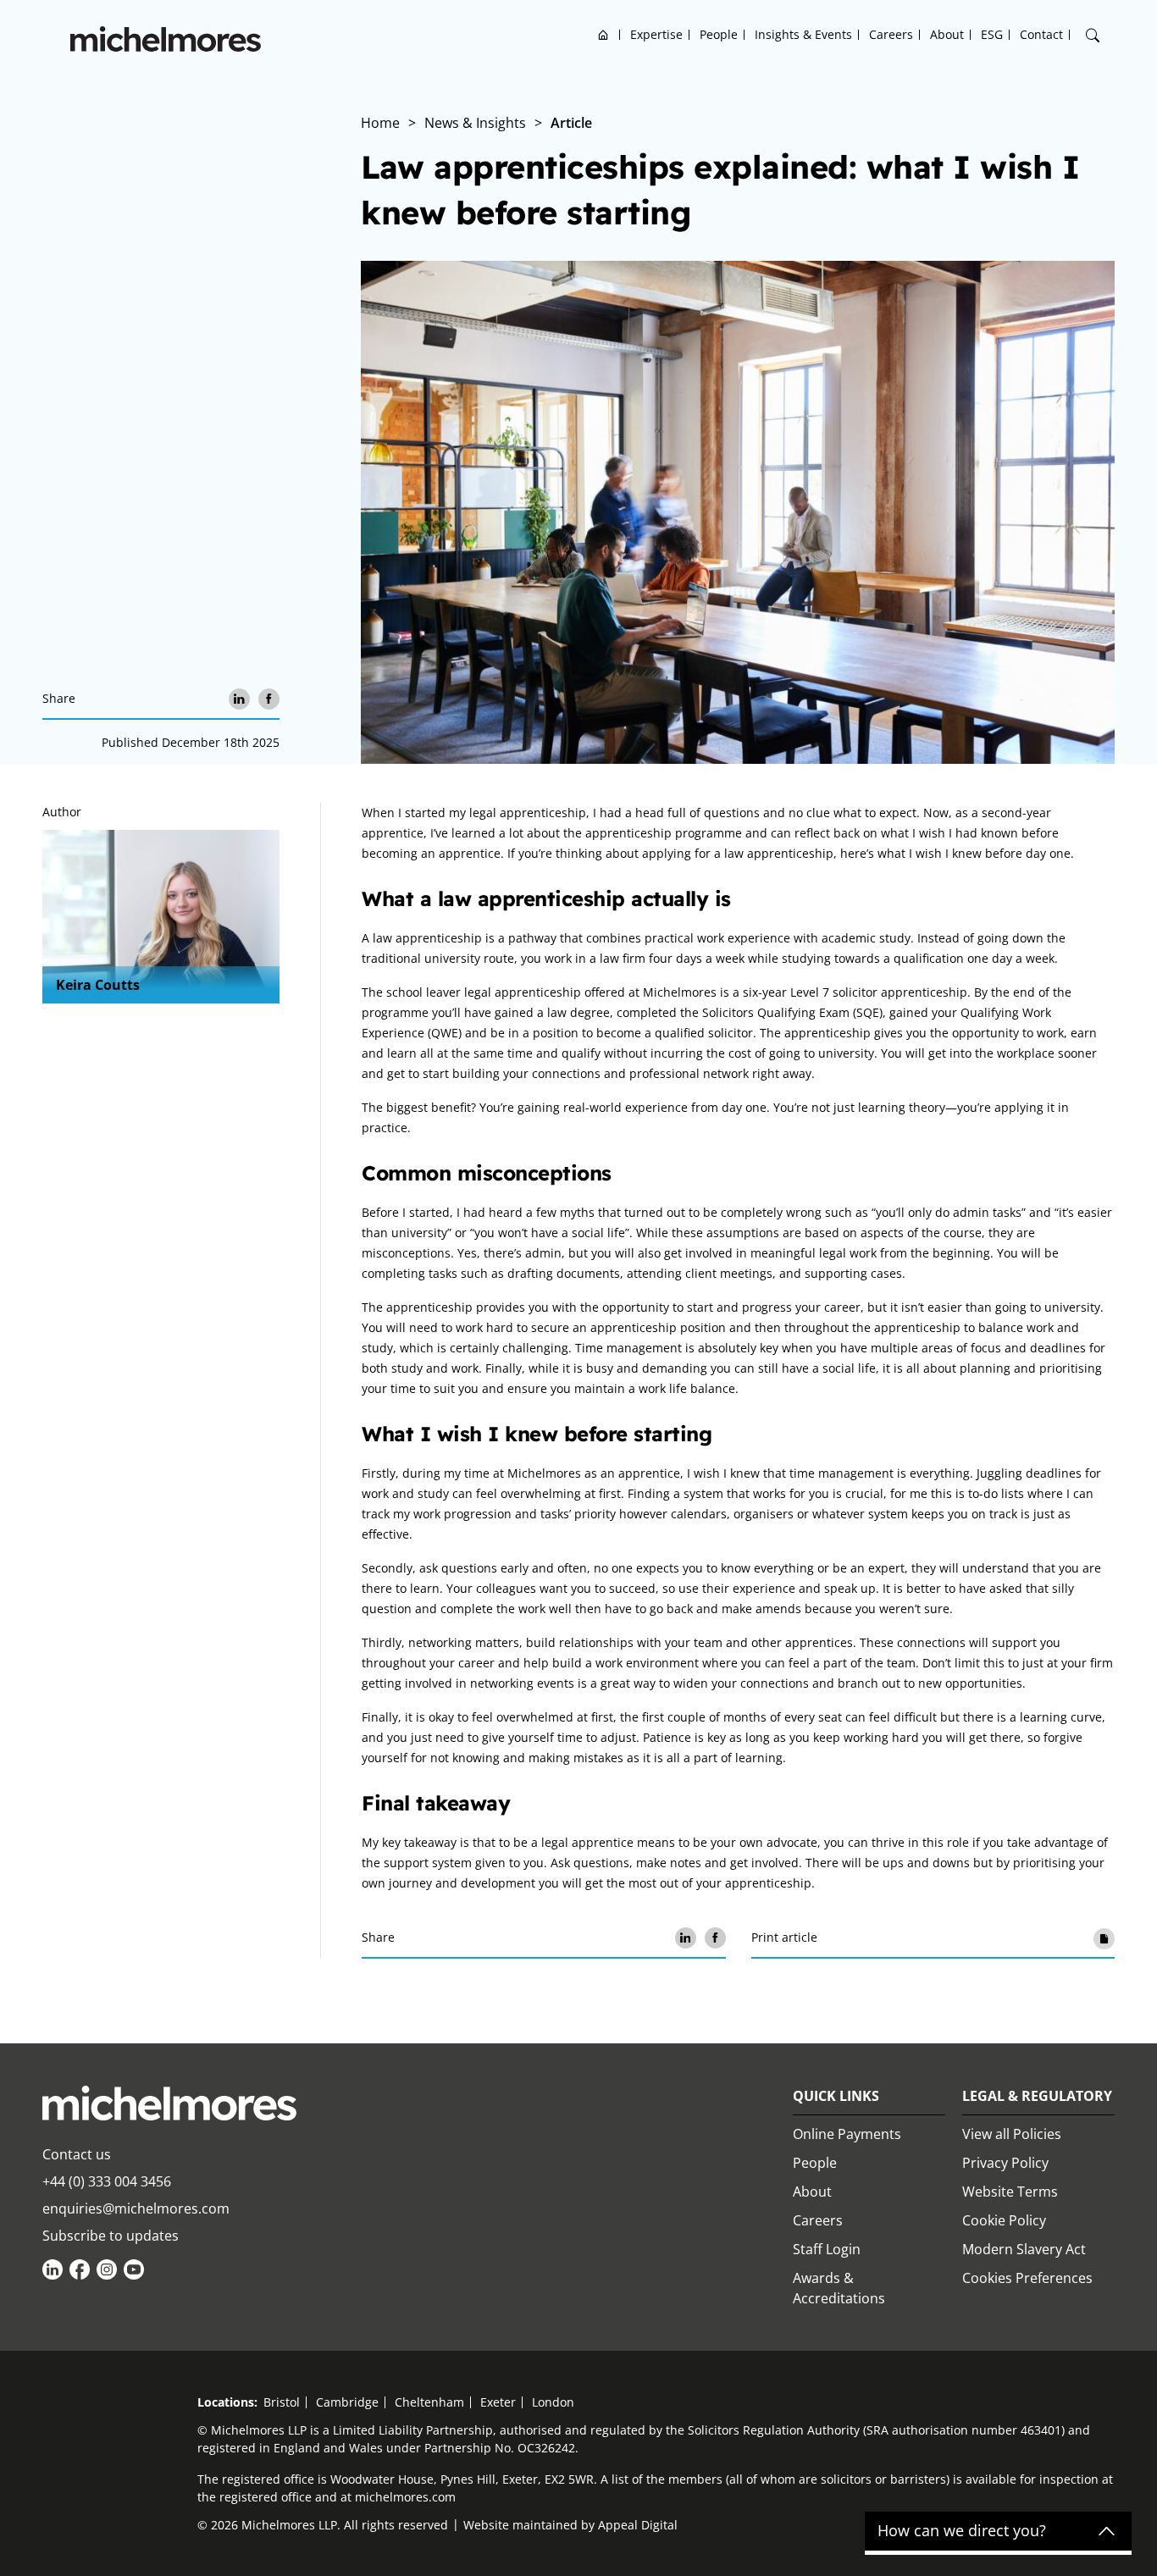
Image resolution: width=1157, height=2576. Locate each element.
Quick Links (836, 2096)
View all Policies (1012, 2134)
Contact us (77, 2154)
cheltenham (429, 2402)
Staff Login (827, 2249)
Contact (1041, 34)
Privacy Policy (1005, 2163)
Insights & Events (803, 34)
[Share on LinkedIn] (239, 699)
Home (603, 34)
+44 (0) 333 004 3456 (107, 2181)
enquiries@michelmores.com (136, 2208)
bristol (282, 2402)
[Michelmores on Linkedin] (53, 2269)
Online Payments (847, 2134)
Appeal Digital (638, 2525)
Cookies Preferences (1027, 2278)
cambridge (347, 2402)
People (719, 34)
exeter (498, 2402)
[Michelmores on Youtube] (134, 2269)
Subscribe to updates (111, 2236)
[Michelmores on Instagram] (107, 2269)
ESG (992, 34)
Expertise (656, 34)
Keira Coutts (98, 985)
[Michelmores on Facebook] (80, 2269)
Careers (891, 34)
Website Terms (1010, 2192)
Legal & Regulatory (1037, 2096)
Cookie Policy (1004, 2220)
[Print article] (1104, 1938)
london (553, 2402)
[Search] (1093, 36)
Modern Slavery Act (1024, 2249)
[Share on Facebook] (269, 699)
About (947, 34)
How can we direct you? (962, 2531)
